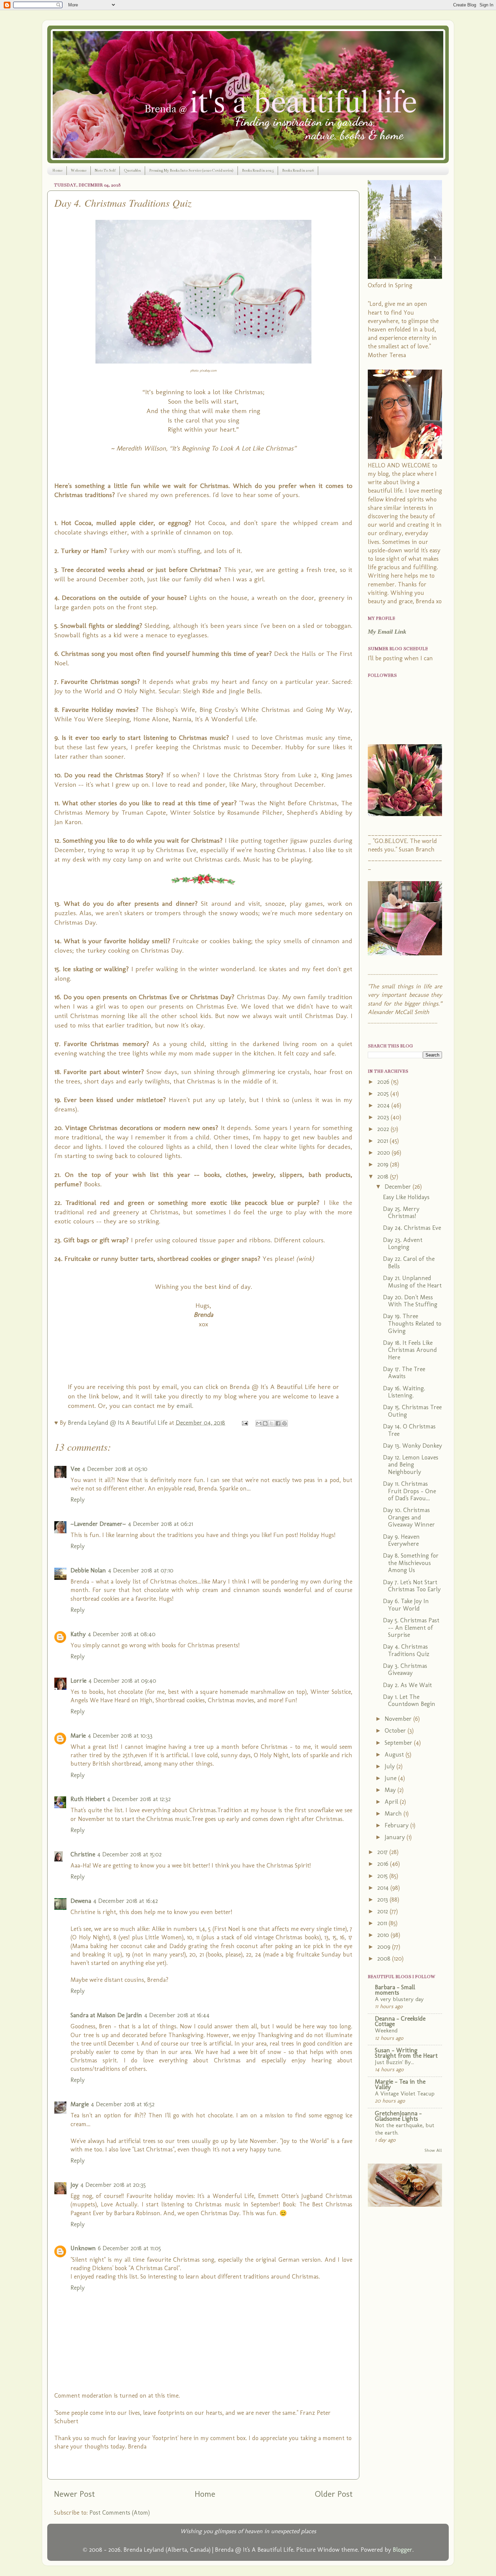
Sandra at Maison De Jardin (106, 2015)
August (395, 1755)
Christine (83, 1854)
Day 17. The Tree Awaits (404, 1373)
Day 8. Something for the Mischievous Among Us (411, 1563)
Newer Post (74, 2494)
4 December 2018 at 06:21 (160, 1524)
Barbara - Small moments (395, 1990)
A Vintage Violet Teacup (405, 2093)
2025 (384, 1094)
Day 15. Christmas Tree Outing (412, 1411)
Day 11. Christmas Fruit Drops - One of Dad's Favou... (409, 1491)
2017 (383, 1852)
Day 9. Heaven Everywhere (401, 1540)
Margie (80, 2104)
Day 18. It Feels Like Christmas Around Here (410, 1350)
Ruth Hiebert (88, 1799)
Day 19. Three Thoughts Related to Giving (412, 1323)
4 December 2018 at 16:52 (123, 2104)
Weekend (386, 2030)
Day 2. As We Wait (407, 1685)
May (391, 1790)
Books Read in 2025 (258, 170)
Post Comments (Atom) (120, 2513)
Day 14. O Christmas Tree (409, 1430)
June (391, 1778)
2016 (384, 1864)
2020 (384, 1153)
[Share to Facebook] (278, 1423)
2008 (385, 1959)
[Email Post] (244, 1423)
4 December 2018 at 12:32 (139, 1799)
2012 (383, 1911)
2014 (384, 1888)
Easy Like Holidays (406, 1197)
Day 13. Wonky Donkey (412, 1446)
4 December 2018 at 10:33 (120, 1736)
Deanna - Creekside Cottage (400, 2021)
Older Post (334, 2494)
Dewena (81, 1901)
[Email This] (259, 1423)
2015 (383, 1876)
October (396, 1731)
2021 (383, 1141)
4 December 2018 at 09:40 (122, 1681)
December (399, 1187)
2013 (383, 1900)
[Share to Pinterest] (284, 1423)
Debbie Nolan (88, 1570)
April (392, 1802)
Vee (75, 1469)
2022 (384, 1129)
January (396, 1837)
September (399, 1743)
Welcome (79, 170)
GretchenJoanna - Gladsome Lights (398, 2116)
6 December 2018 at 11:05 (129, 2248)
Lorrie (78, 1681)
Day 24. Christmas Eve (412, 1228)
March (394, 1814)
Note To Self (105, 170)
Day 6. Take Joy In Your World (406, 1605)
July (391, 1766)
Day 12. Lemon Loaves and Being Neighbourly (411, 1465)
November (399, 1719)
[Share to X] (272, 1423)
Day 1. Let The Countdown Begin (409, 1701)
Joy (74, 2185)
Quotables (132, 170)
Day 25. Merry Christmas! (401, 1213)
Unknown (83, 2248)
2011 (383, 1923)
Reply (78, 1500)
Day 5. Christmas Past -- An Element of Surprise (411, 1628)
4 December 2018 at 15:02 (129, 1854)
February (397, 1825)
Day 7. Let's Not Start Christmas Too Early (412, 1586)
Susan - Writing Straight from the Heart (406, 2053)
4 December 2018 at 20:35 (113, 2185)
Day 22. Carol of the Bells (409, 1263)
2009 (385, 1947)
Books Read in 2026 (298, 170)
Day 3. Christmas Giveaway (405, 1670)
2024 (384, 1105)
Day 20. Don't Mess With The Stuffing (410, 1301)
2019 (384, 1164)
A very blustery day (399, 1999)
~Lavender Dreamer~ (98, 1524)
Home (57, 170)
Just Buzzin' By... (394, 2062)
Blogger (403, 2550)
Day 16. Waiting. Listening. (404, 1392)
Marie (78, 1736)
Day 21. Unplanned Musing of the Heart (412, 1282)
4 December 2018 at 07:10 (141, 1570)
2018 (384, 1177)
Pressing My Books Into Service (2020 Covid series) (191, 170)
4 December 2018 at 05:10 (115, 1469)
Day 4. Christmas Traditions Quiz (406, 1650)
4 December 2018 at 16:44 (177, 2015)
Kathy (78, 1634)
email (184, 1406)
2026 (384, 1082)
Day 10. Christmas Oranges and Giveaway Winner (409, 1517)
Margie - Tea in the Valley (400, 2084)
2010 (384, 1935)
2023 (384, 1117)
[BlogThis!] (265, 1423)
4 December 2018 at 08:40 (122, 1634)
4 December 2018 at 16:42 (126, 1901)
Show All (433, 2150)
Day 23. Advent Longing (403, 1244)
